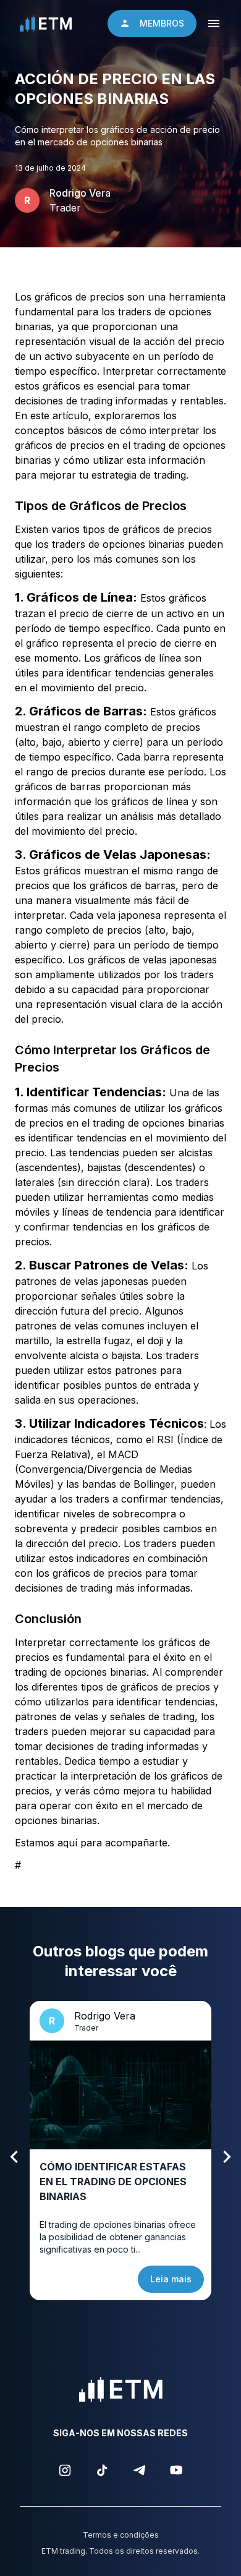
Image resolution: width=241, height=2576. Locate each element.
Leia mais (171, 2279)
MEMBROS (162, 23)
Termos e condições (121, 2535)
